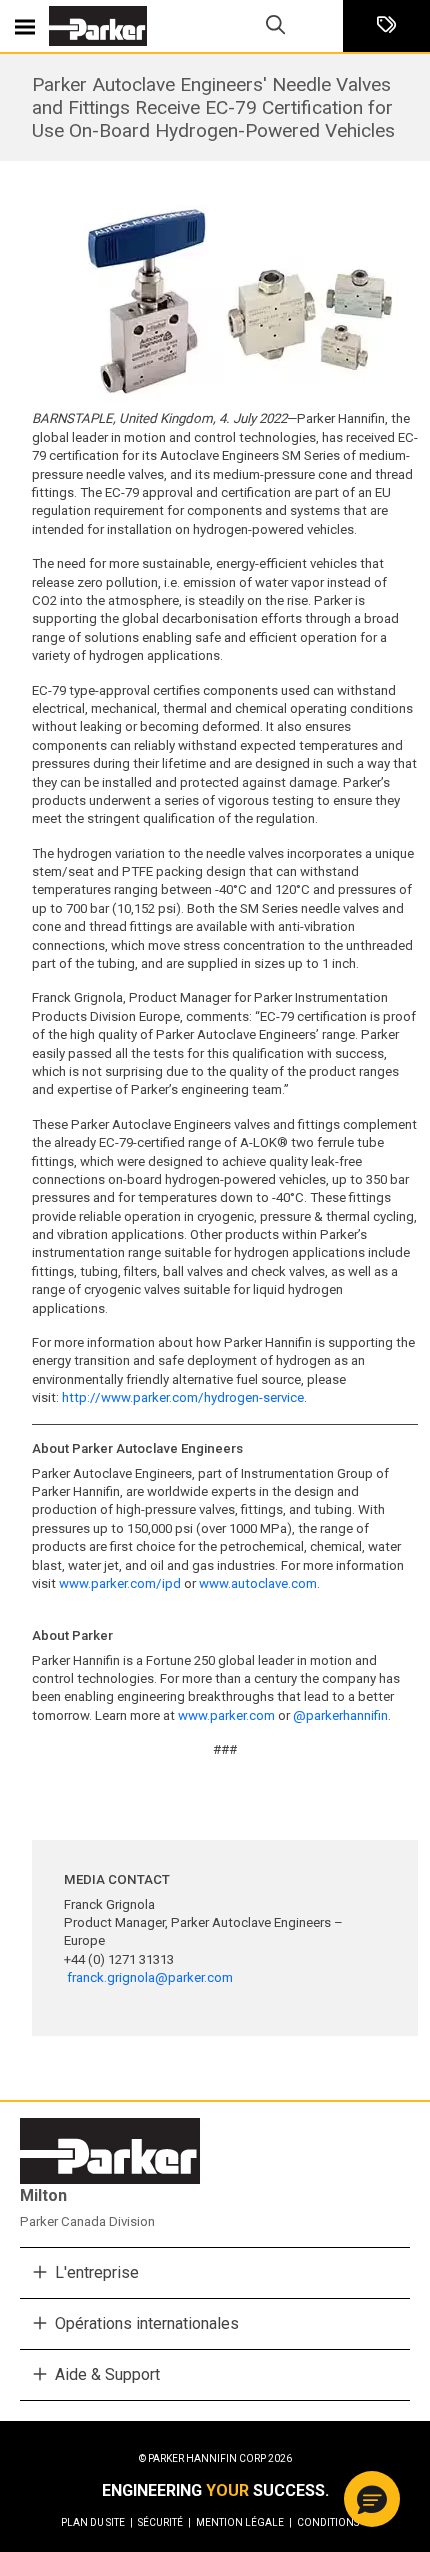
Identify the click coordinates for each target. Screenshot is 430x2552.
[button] (372, 2499)
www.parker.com (226, 1715)
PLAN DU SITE (97, 2522)
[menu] (25, 26)
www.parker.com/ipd (120, 1583)
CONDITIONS (328, 2522)
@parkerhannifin (340, 1715)
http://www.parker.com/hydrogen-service (183, 1397)
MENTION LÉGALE (244, 2522)
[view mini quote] (386, 26)
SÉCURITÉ (164, 2522)
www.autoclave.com (258, 1583)
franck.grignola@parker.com (150, 1977)
